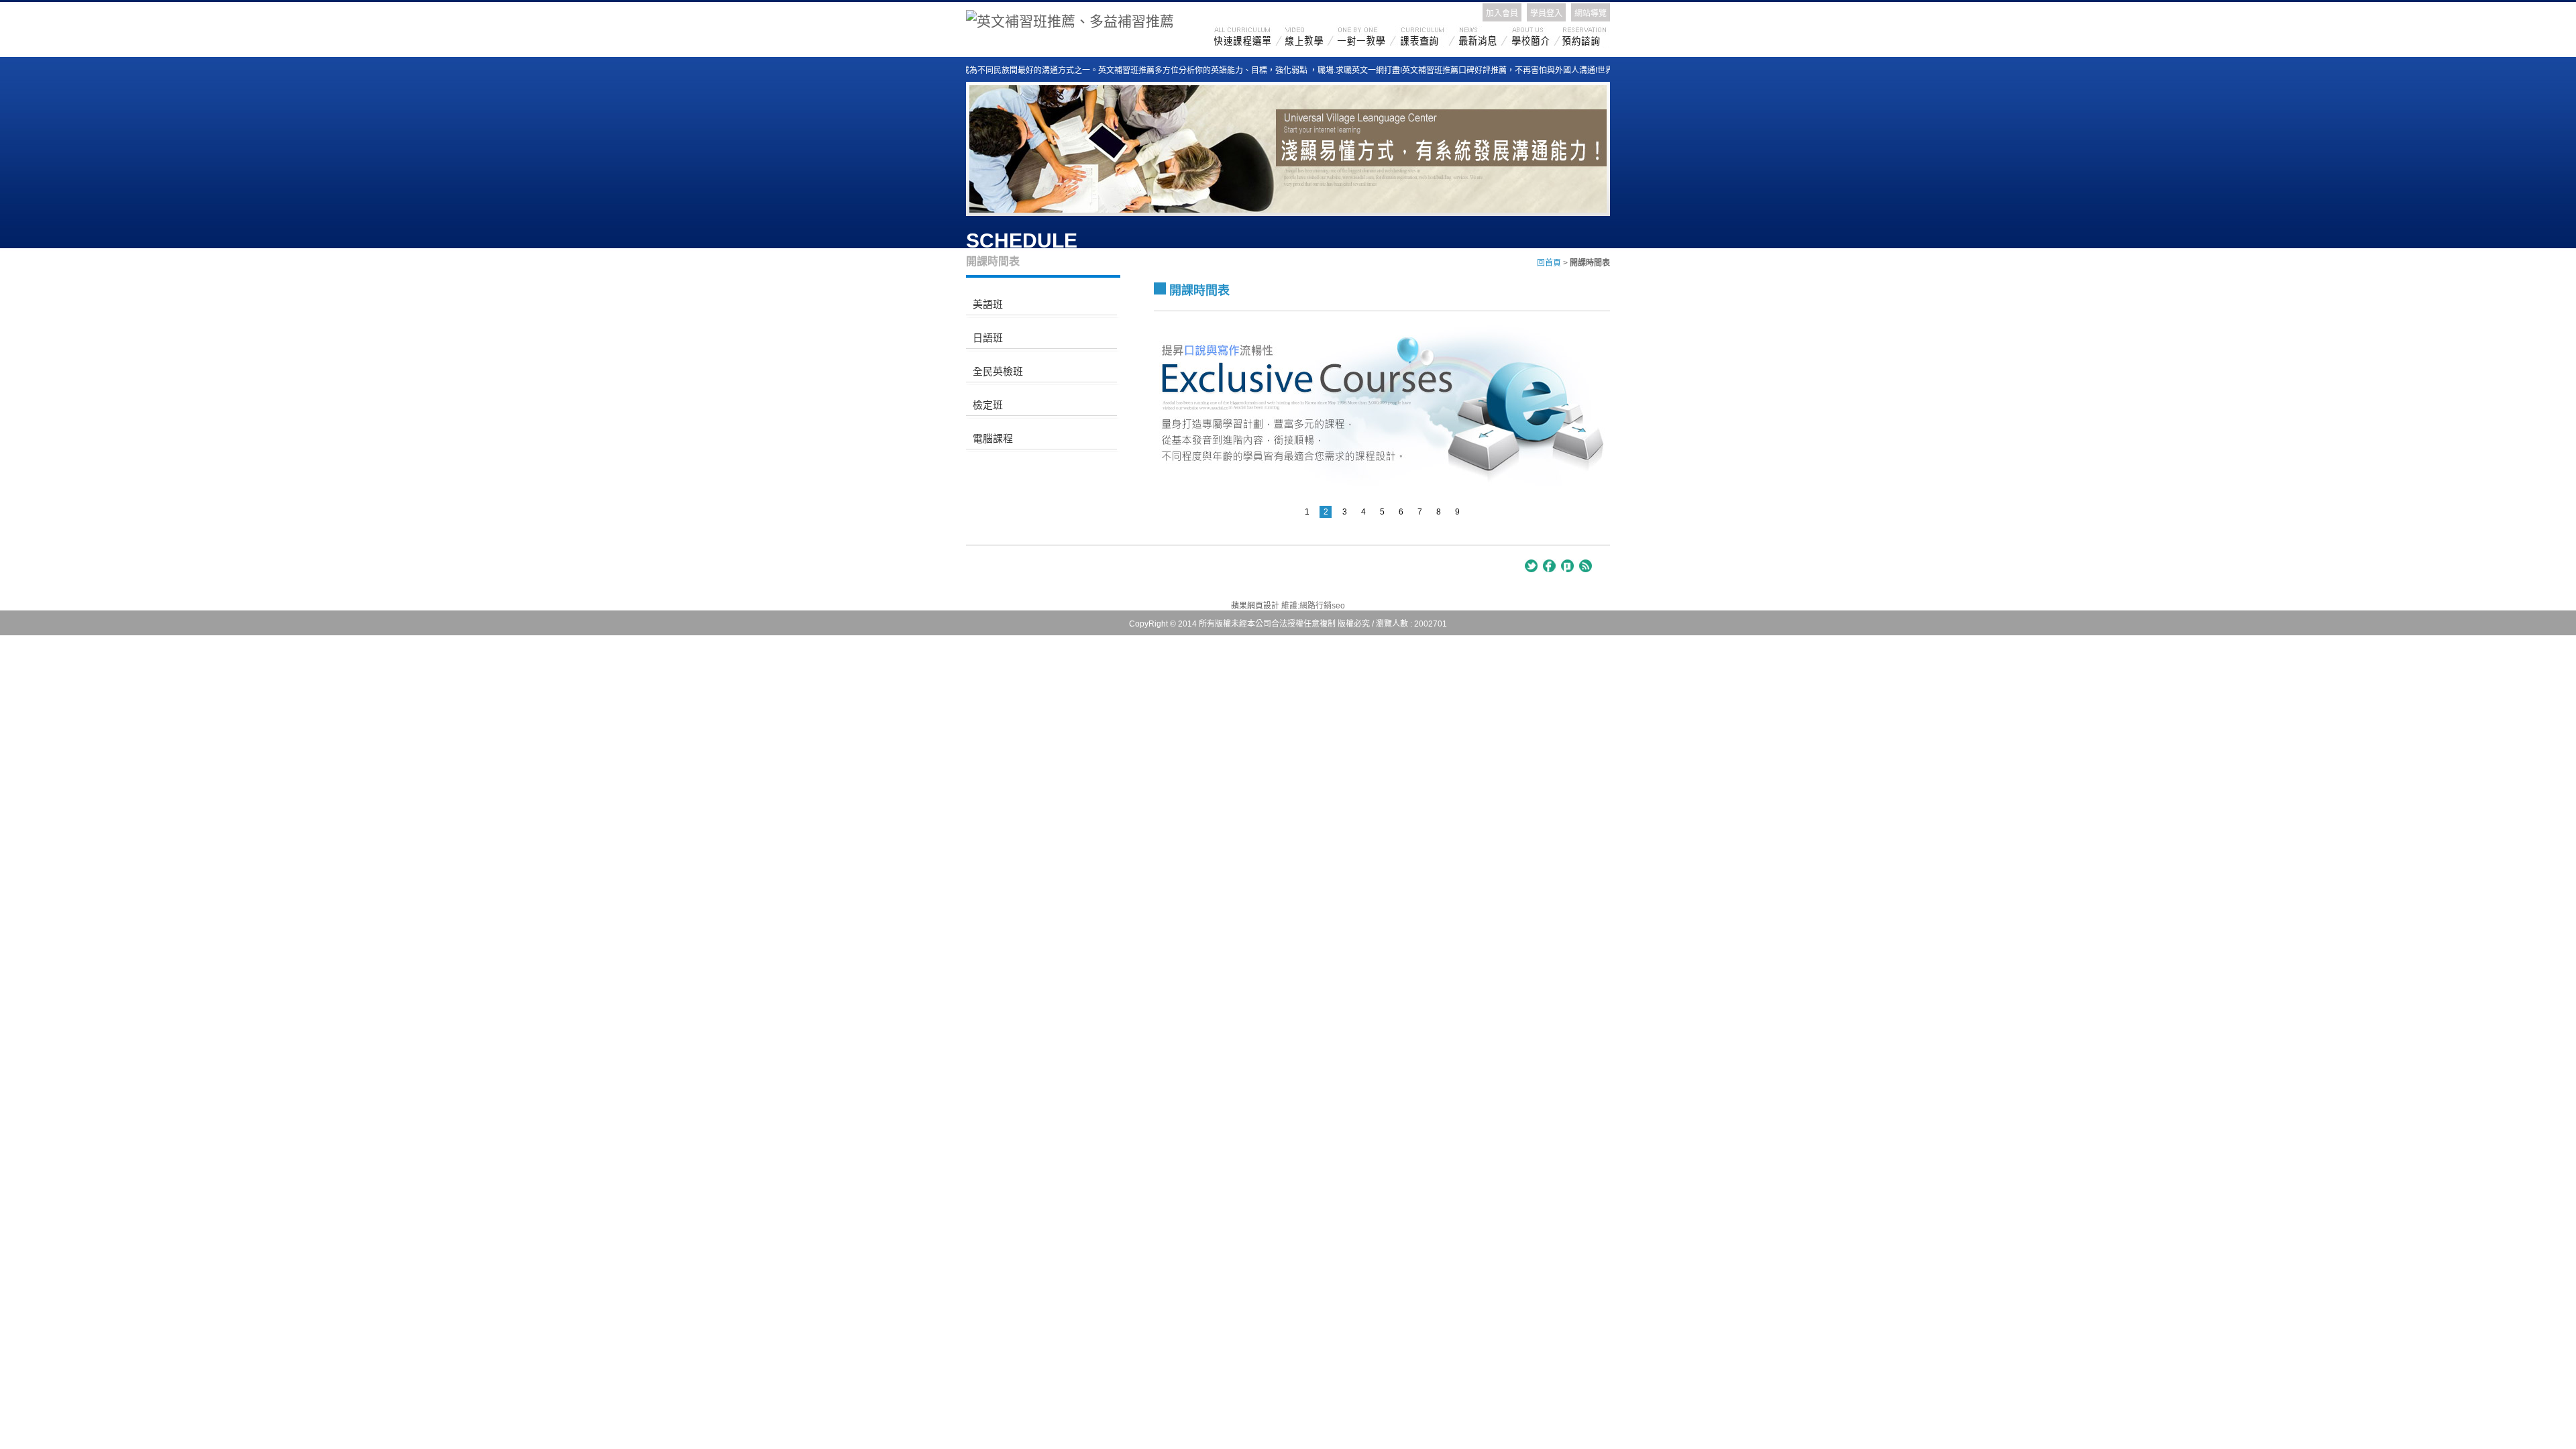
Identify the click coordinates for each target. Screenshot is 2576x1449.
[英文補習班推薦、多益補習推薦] (1070, 19)
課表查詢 (1427, 37)
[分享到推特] (1531, 566)
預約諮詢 (1585, 37)
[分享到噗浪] (1567, 566)
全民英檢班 (998, 371)
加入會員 (1502, 13)
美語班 (988, 304)
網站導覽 (1591, 13)
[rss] (1585, 566)
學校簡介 (1536, 37)
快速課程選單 (1249, 37)
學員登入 (1546, 13)
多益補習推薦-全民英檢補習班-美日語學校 (1038, 572)
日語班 (988, 338)
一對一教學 (1368, 37)
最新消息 (1483, 37)
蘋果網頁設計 (1255, 606)
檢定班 (988, 405)
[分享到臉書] (1549, 566)
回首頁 (1549, 263)
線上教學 (1311, 37)
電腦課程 (993, 438)
